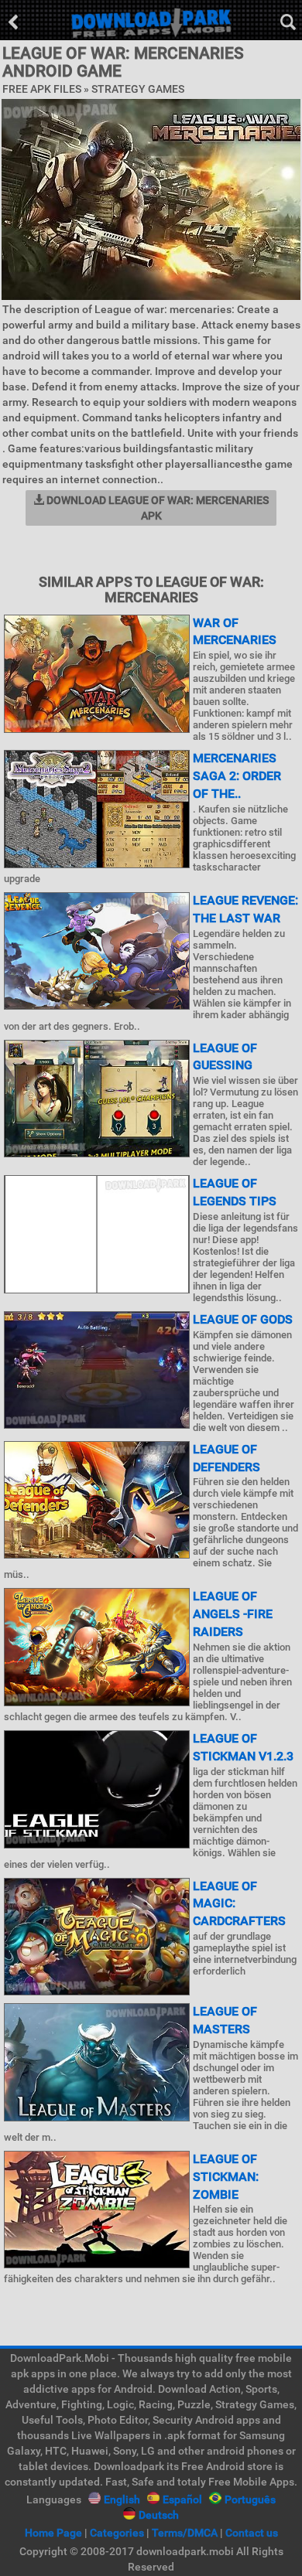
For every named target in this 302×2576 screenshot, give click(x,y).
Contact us (252, 2533)
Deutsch (159, 2515)
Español (182, 2499)
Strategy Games (138, 89)
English (122, 2499)
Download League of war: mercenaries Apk (156, 508)
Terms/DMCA (185, 2533)
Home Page (53, 2533)
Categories (117, 2533)
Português (250, 2499)
